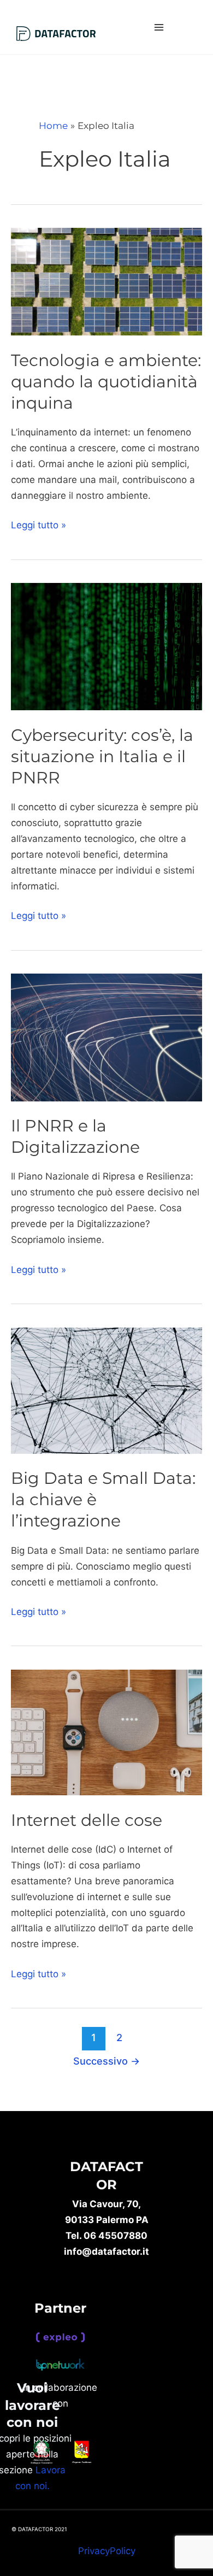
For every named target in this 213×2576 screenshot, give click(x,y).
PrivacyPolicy (107, 2551)
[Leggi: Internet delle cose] (106, 1732)
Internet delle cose (87, 1820)
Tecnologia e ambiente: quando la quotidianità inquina (106, 382)
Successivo (106, 2061)
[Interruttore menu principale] (159, 27)
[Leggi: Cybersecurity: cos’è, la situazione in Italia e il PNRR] (106, 646)
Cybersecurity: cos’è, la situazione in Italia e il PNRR (102, 756)
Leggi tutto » (39, 524)
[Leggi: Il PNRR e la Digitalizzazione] (106, 1037)
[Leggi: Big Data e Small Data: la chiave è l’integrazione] (106, 1390)
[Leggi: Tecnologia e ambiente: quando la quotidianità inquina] (106, 281)
